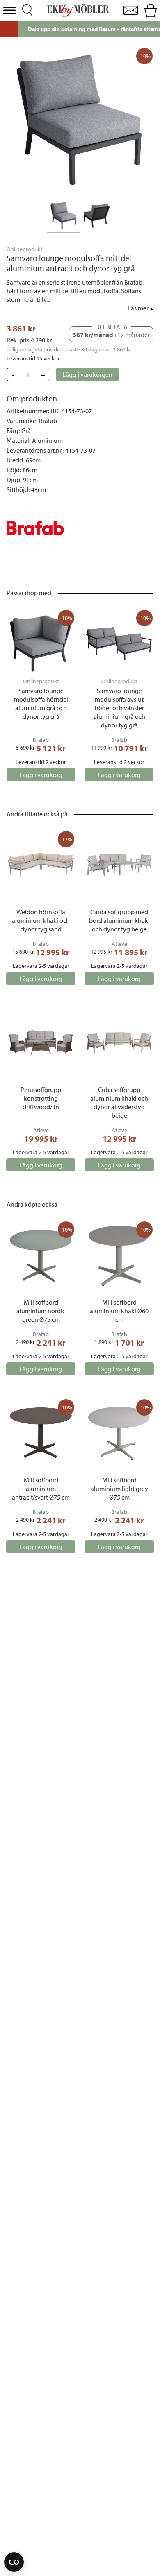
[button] (9, 10)
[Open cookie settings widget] (14, 2562)
